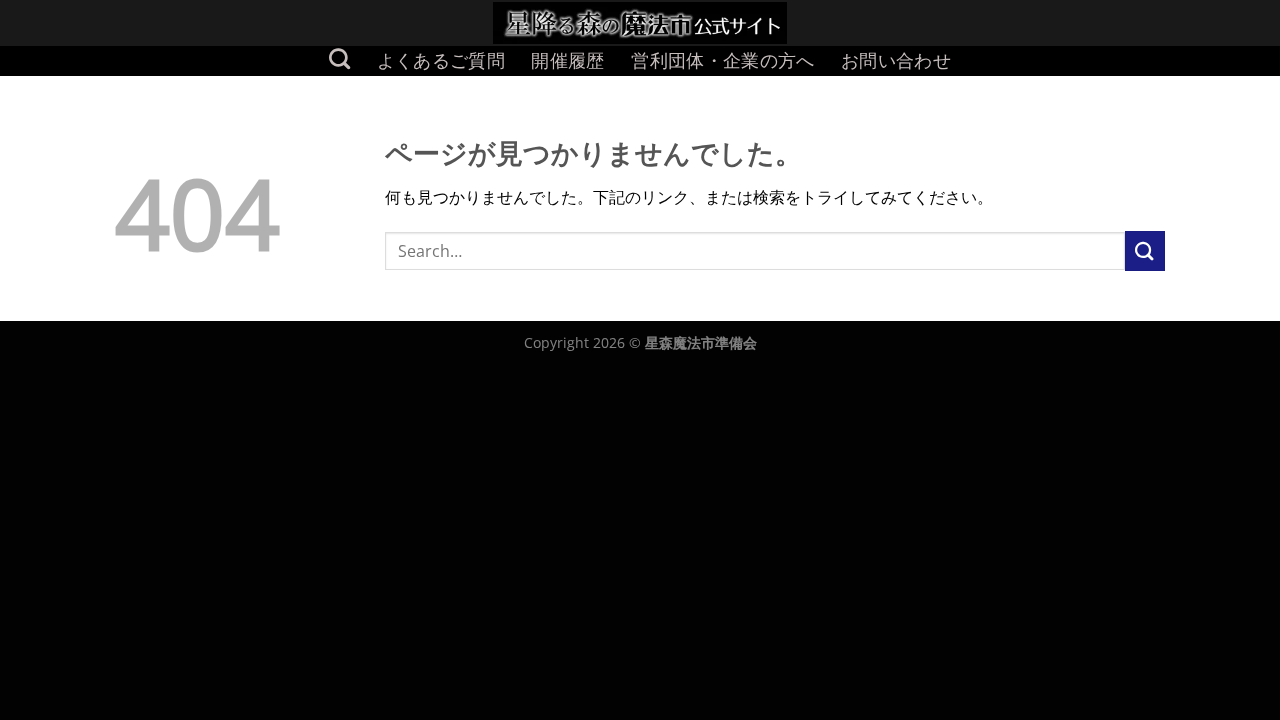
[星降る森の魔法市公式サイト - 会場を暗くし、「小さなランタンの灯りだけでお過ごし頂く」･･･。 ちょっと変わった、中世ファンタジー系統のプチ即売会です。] (640, 23)
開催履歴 (567, 60)
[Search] (340, 58)
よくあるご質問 (441, 60)
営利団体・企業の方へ (723, 60)
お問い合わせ (896, 60)
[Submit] (1145, 250)
